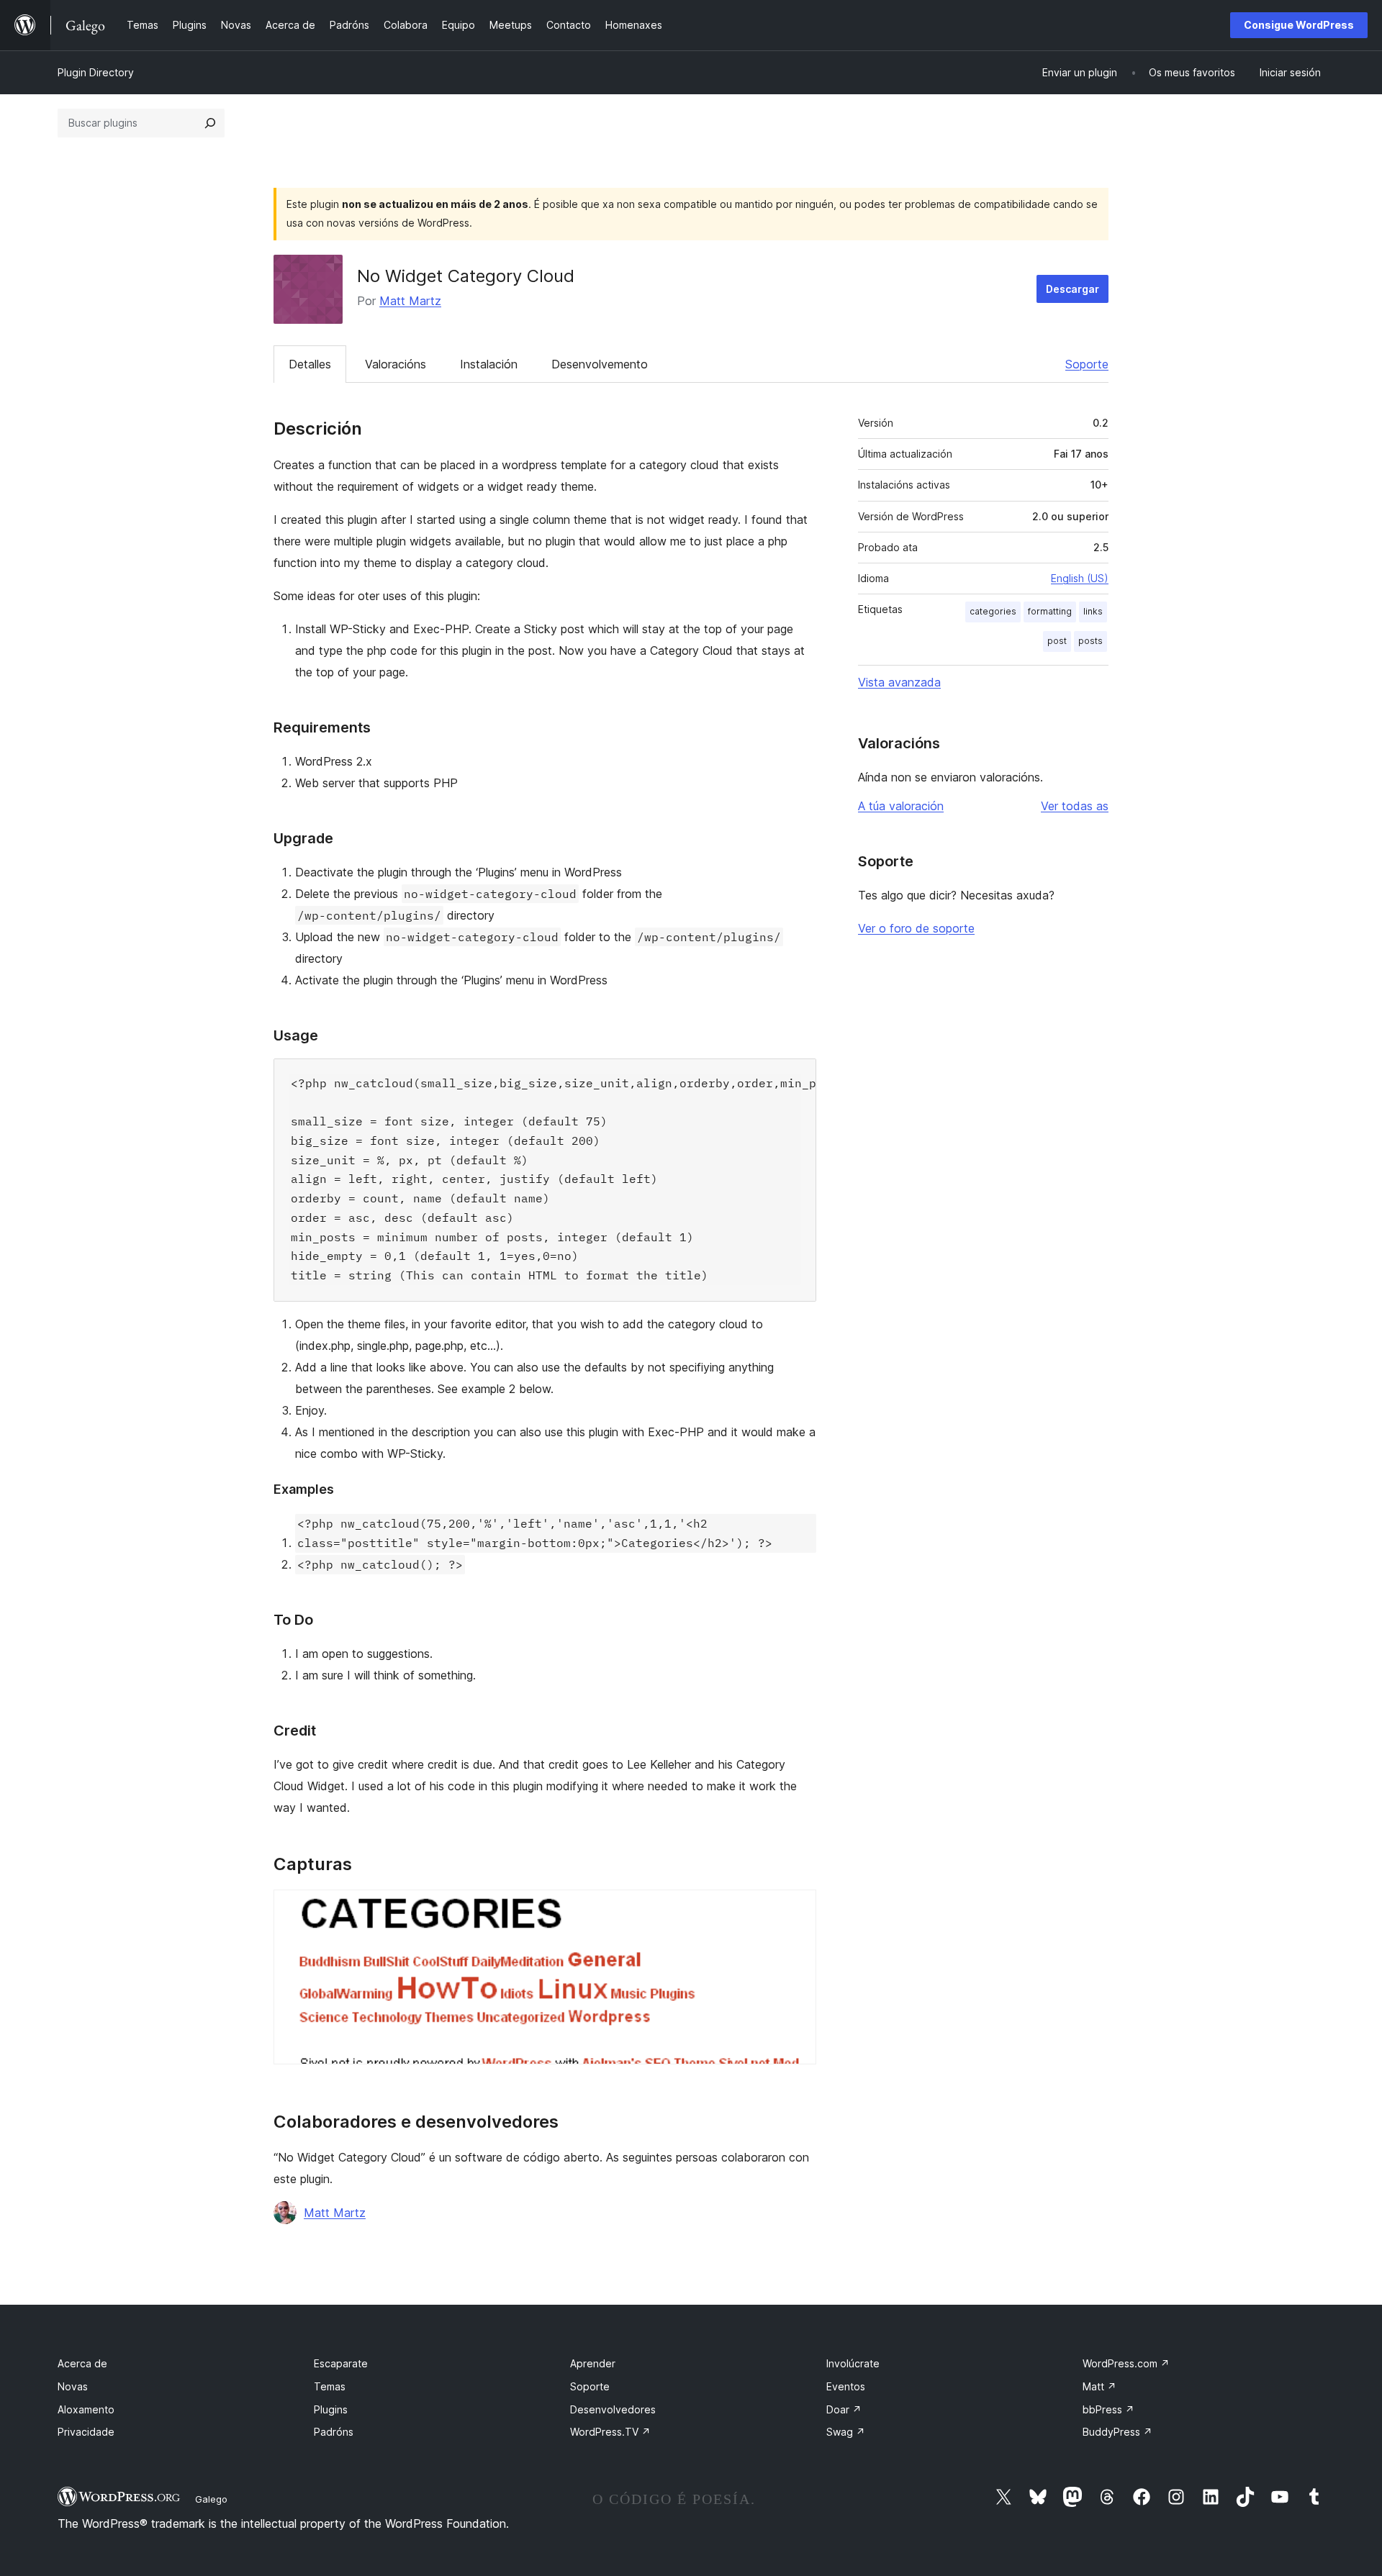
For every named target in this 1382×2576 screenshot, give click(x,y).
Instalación (489, 364)
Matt (1099, 2386)
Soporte (1087, 364)
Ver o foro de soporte (916, 928)
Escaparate (341, 2363)
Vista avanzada (899, 682)
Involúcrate (853, 2363)
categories (993, 611)
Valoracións (396, 364)
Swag (846, 2432)
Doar (844, 2409)
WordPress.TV (610, 2432)
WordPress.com (1126, 2363)
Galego (211, 2499)
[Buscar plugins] (210, 123)
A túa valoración (901, 806)
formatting (1050, 611)
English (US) (1080, 578)
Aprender (593, 2363)
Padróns (334, 2432)
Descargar (1072, 289)
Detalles (310, 364)
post (1057, 641)
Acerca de (82, 2363)
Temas (330, 2386)
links (1093, 611)
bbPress (1108, 2409)
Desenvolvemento (600, 364)
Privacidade (86, 2432)
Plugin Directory (96, 72)
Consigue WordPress (1299, 25)
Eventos (846, 2386)
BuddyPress (1117, 2432)
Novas (73, 2386)
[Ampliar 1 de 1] (797, 1909)
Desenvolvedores (613, 2409)
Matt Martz (410, 301)
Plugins (331, 2409)
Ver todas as (1075, 806)
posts (1090, 641)
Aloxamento (86, 2409)
